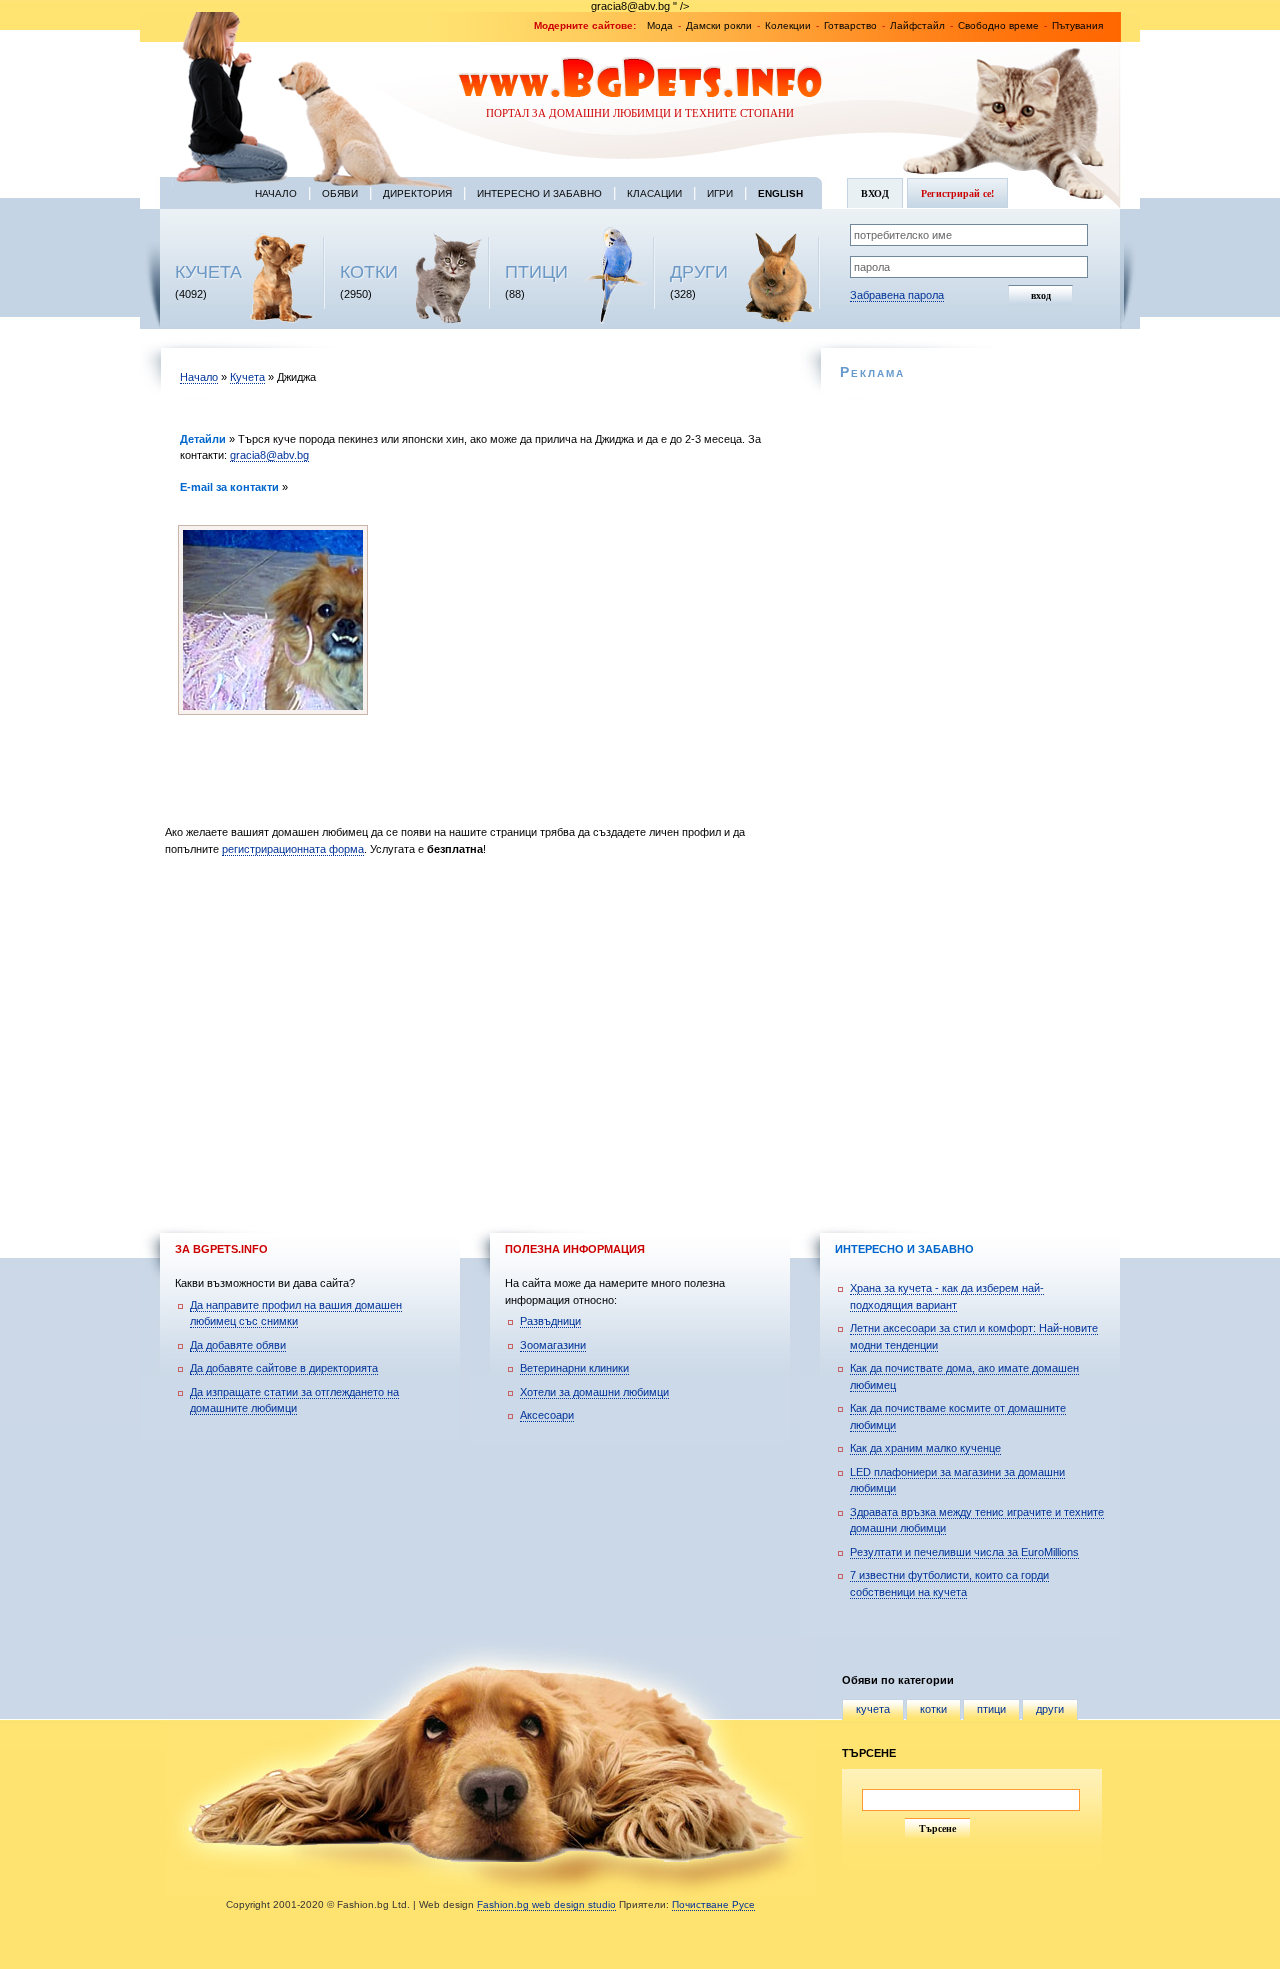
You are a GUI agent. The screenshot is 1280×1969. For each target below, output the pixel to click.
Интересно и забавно (539, 193)
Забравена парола (897, 295)
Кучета (247, 377)
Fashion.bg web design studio (546, 1904)
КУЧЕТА (208, 272)
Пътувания (1077, 25)
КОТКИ (369, 272)
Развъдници (550, 1321)
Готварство (850, 25)
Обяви (340, 193)
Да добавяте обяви (238, 1345)
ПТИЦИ (536, 272)
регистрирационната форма (293, 849)
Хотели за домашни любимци (594, 1392)
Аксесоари (547, 1415)
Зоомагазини (553, 1345)
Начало (276, 193)
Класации (654, 193)
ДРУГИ (699, 272)
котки (933, 1709)
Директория (417, 193)
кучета (873, 1709)
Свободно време (998, 25)
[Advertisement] (477, 1034)
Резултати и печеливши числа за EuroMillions (964, 1552)
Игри (720, 193)
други (1050, 1709)
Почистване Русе (713, 1904)
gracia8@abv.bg (269, 455)
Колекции (788, 25)
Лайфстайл (917, 25)
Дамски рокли (719, 25)
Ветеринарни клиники (574, 1368)
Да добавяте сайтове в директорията (284, 1368)
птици (991, 1709)
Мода (660, 25)
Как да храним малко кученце (925, 1448)
